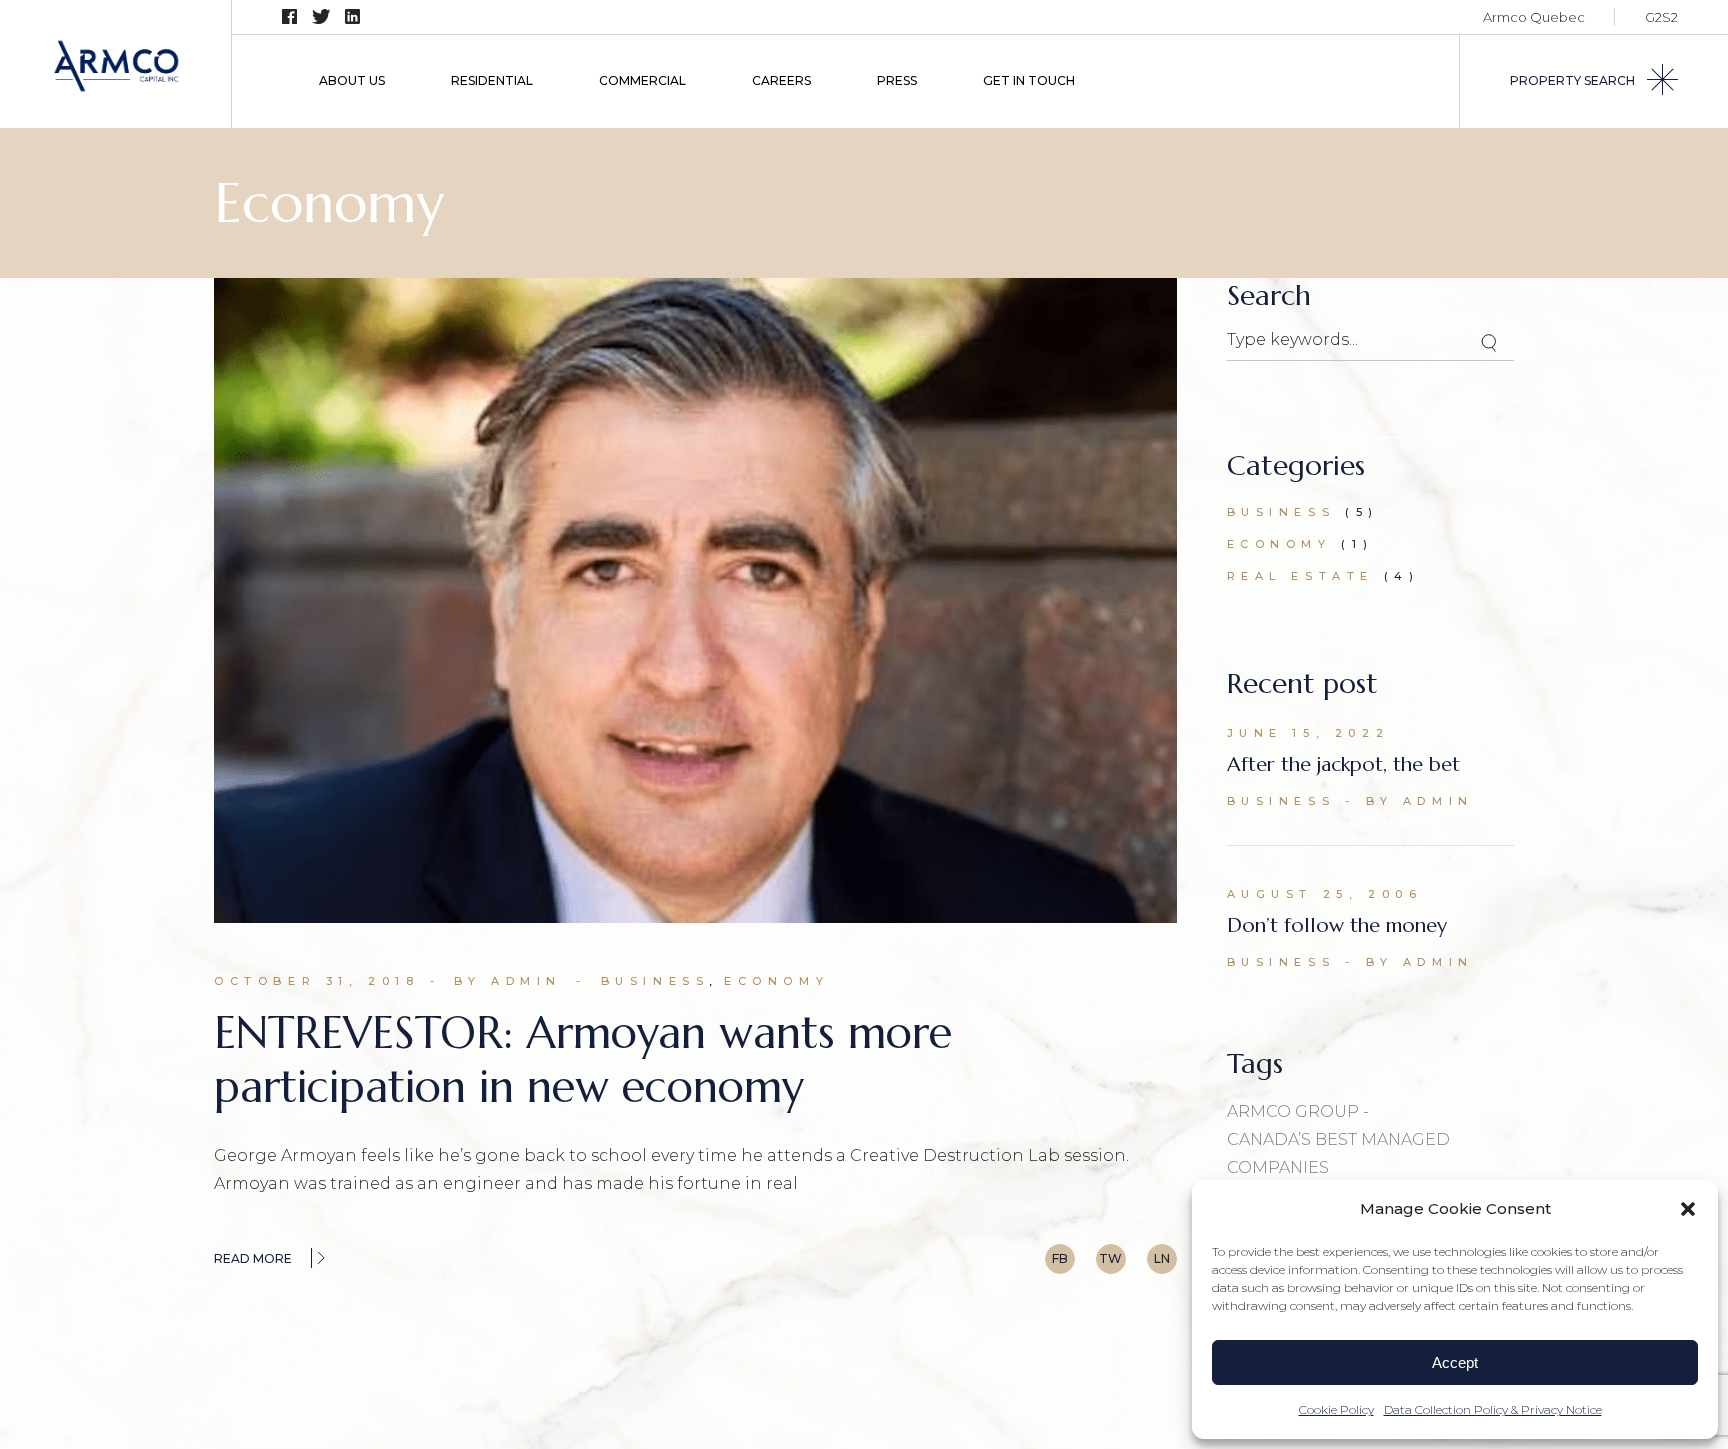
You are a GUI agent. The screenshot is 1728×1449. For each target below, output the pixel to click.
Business (655, 981)
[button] (1688, 1209)
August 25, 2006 (1325, 894)
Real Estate (1301, 576)
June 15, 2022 (1308, 733)
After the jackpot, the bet (1343, 764)
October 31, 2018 (317, 981)
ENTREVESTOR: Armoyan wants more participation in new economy (583, 1059)
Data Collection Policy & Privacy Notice (1493, 1409)
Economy (776, 981)
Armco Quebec (1534, 17)
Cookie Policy (1336, 1409)
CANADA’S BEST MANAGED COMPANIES (1338, 1153)
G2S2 (1661, 17)
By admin (508, 981)
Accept (1455, 1362)
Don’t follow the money (1337, 925)
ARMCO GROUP (1293, 1111)
